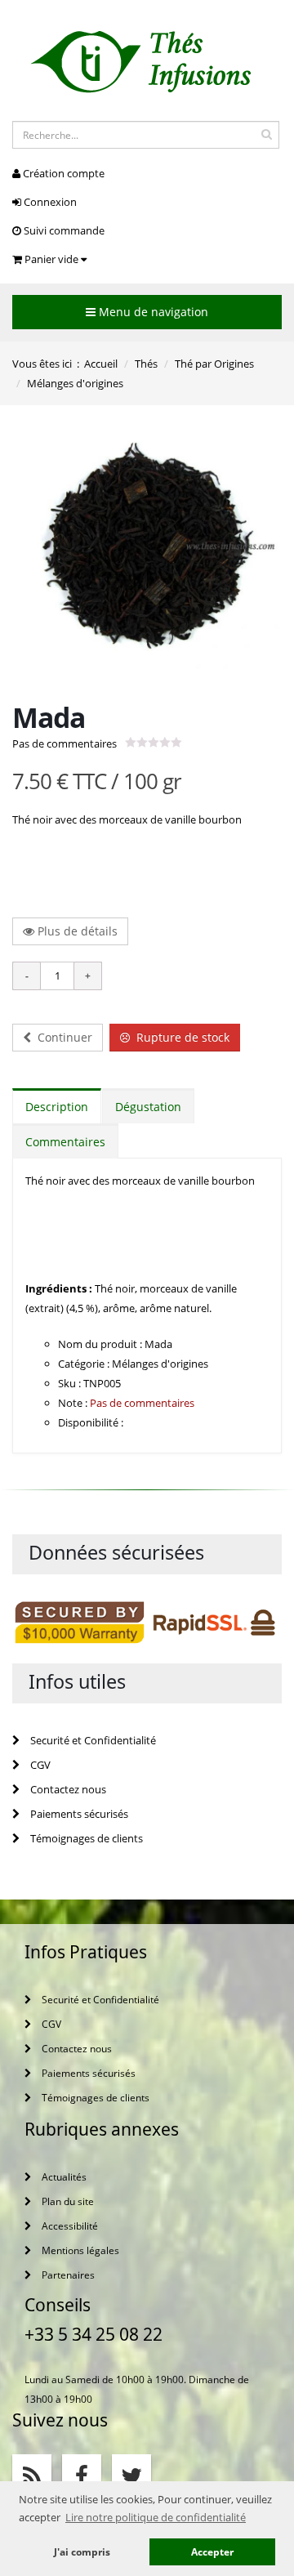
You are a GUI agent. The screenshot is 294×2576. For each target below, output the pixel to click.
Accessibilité (69, 2226)
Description (57, 1107)
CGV (39, 1765)
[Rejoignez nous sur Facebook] (82, 2474)
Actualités (63, 2176)
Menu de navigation (152, 312)
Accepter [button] (212, 2551)
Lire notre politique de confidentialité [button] (156, 2517)
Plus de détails (76, 931)
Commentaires (65, 1142)
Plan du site (67, 2201)
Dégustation (148, 1107)
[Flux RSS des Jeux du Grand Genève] (32, 2474)
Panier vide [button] (51, 259)
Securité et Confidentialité (92, 1740)
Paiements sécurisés (78, 1814)
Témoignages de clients (85, 1838)
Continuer (62, 1037)
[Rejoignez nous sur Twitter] (131, 2474)
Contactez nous (67, 1789)
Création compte (62, 173)
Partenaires (67, 2275)
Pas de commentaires (65, 743)
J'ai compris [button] (82, 2551)
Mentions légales (79, 2250)
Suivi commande (63, 230)
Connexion (49, 202)
